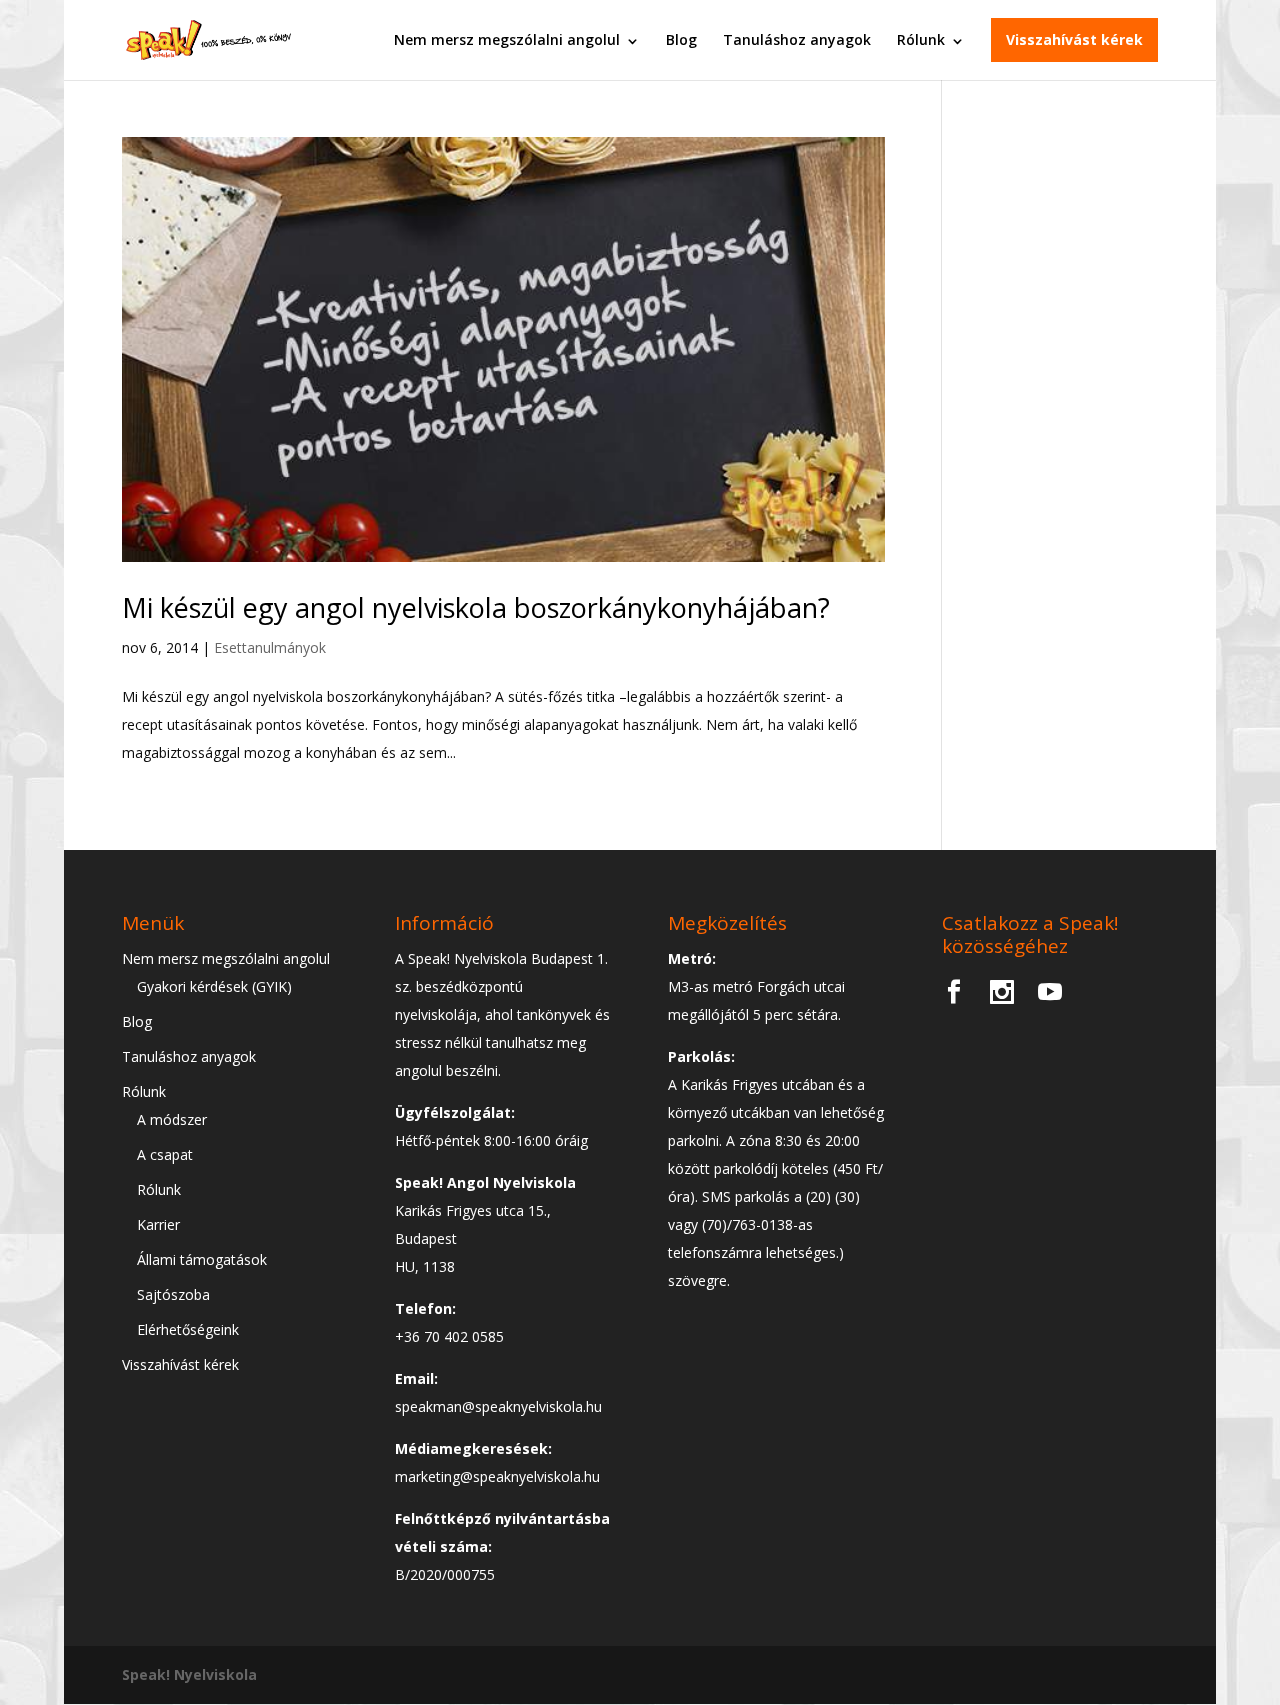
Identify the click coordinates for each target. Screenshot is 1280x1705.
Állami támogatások (202, 1259)
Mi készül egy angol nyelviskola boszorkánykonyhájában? (476, 607)
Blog (681, 39)
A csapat (165, 1154)
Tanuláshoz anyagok (797, 39)
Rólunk (921, 39)
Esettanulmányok (270, 647)
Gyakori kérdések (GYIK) (214, 986)
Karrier (158, 1224)
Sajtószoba (173, 1294)
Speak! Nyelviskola (189, 1674)
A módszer (172, 1119)
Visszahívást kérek (1074, 39)
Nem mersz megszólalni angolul (507, 39)
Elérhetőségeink (188, 1329)
